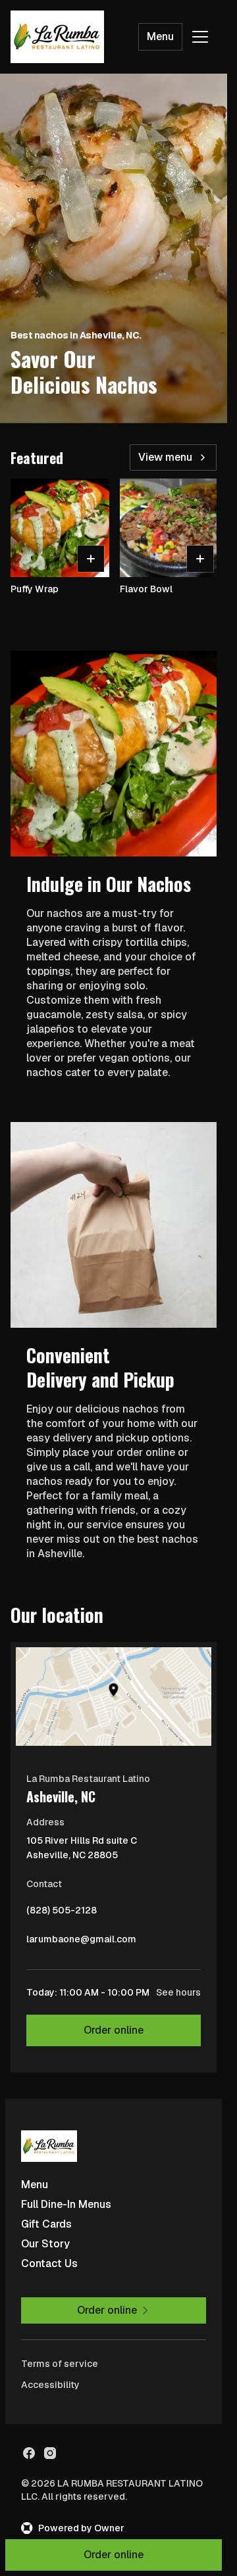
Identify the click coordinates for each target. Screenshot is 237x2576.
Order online (114, 2030)
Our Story (45, 2244)
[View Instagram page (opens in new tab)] (50, 2453)
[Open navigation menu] (200, 37)
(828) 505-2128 (62, 1913)
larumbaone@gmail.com (81, 1942)
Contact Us (49, 2263)
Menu (160, 36)
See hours (178, 1992)
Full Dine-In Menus (66, 2204)
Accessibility (50, 2385)
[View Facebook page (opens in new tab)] (29, 2453)
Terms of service (60, 2364)
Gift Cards (46, 2224)
